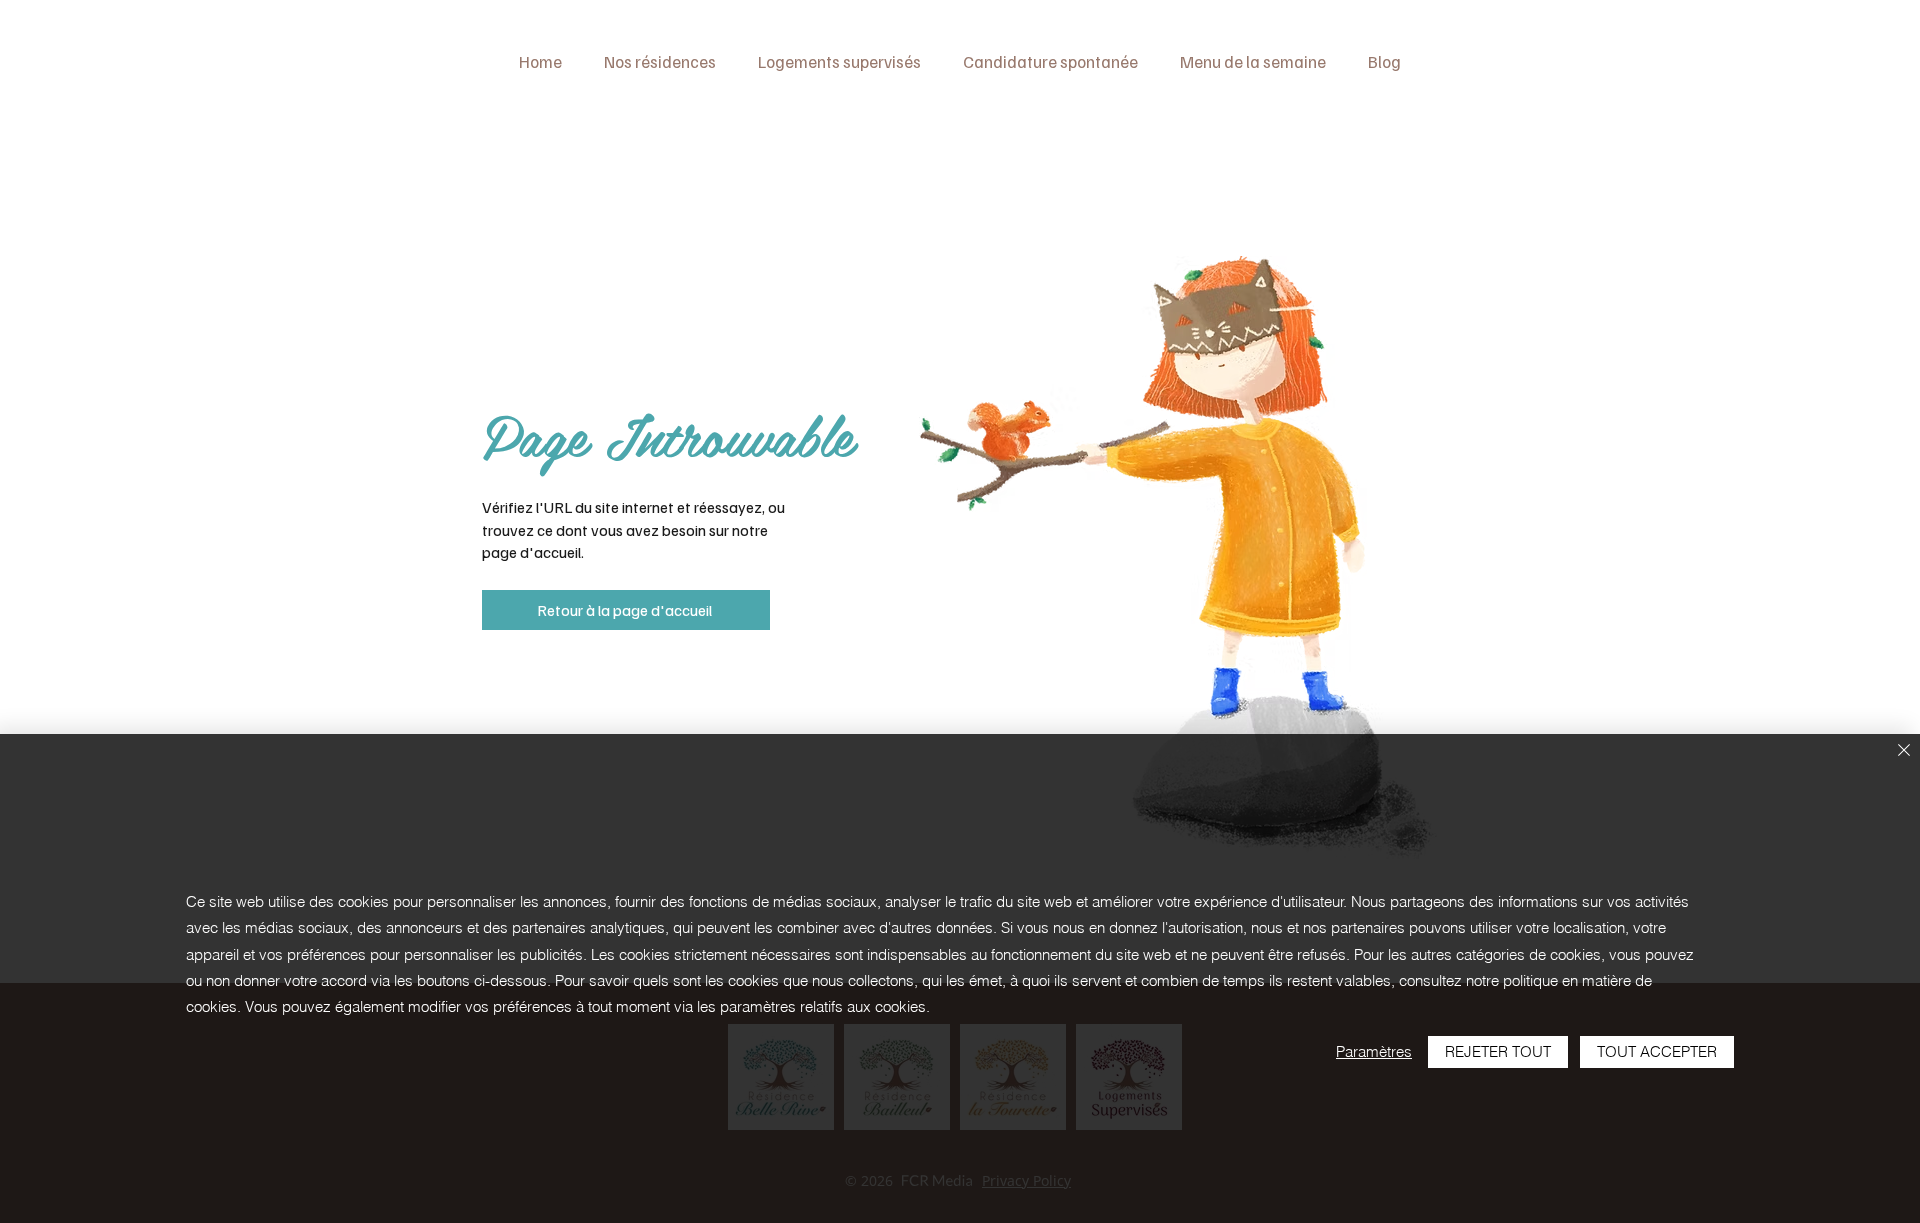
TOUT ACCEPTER (1657, 1051)
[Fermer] (1904, 751)
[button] (660, 61)
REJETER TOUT (1498, 1051)
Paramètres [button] (1374, 1051)
